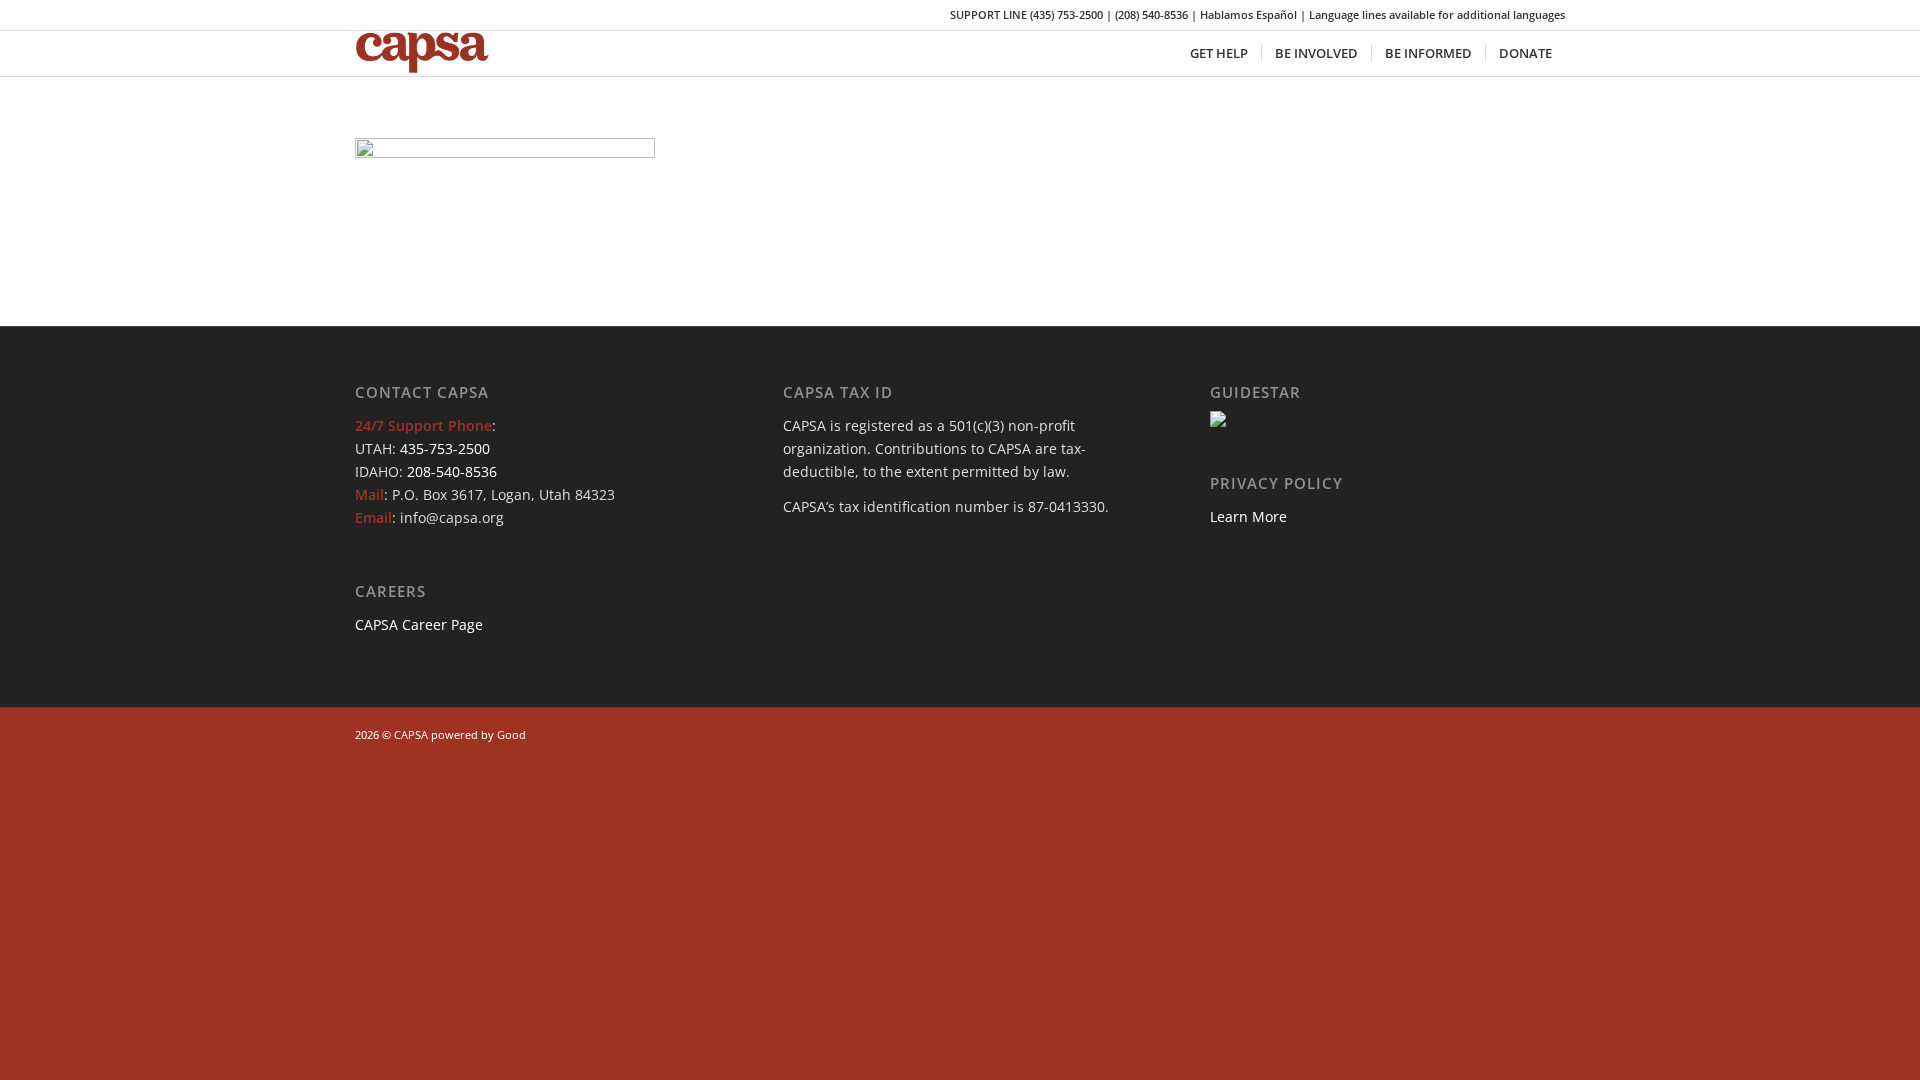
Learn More (1248, 516)
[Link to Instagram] (1490, 733)
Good (511, 734)
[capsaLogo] (435, 53)
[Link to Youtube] (1520, 733)
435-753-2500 (445, 448)
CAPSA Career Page (419, 624)
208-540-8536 (452, 471)
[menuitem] (1219, 53)
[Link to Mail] (1550, 733)
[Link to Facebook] (1460, 733)
